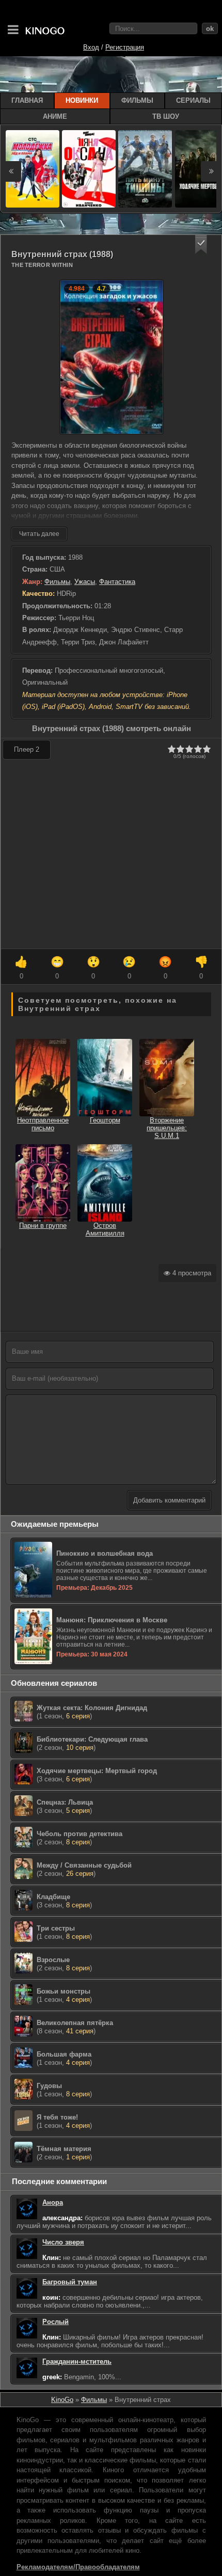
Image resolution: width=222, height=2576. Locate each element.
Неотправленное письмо (43, 1124)
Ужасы (85, 582)
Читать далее (39, 534)
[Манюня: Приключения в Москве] (117, 1663)
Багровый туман (70, 2282)
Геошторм (105, 1120)
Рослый (55, 2322)
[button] (201, 244)
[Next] (211, 171)
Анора (53, 2202)
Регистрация (125, 47)
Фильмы (57, 582)
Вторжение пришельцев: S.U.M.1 (167, 1128)
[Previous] (11, 171)
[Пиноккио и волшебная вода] (117, 1597)
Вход (91, 47)
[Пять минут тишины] (145, 169)
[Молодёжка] (33, 169)
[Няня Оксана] (89, 169)
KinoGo (62, 2400)
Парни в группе (43, 1226)
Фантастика (117, 582)
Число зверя (63, 2242)
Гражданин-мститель (77, 2361)
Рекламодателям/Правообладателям (78, 2567)
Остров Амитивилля (105, 1229)
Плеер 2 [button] (27, 749)
